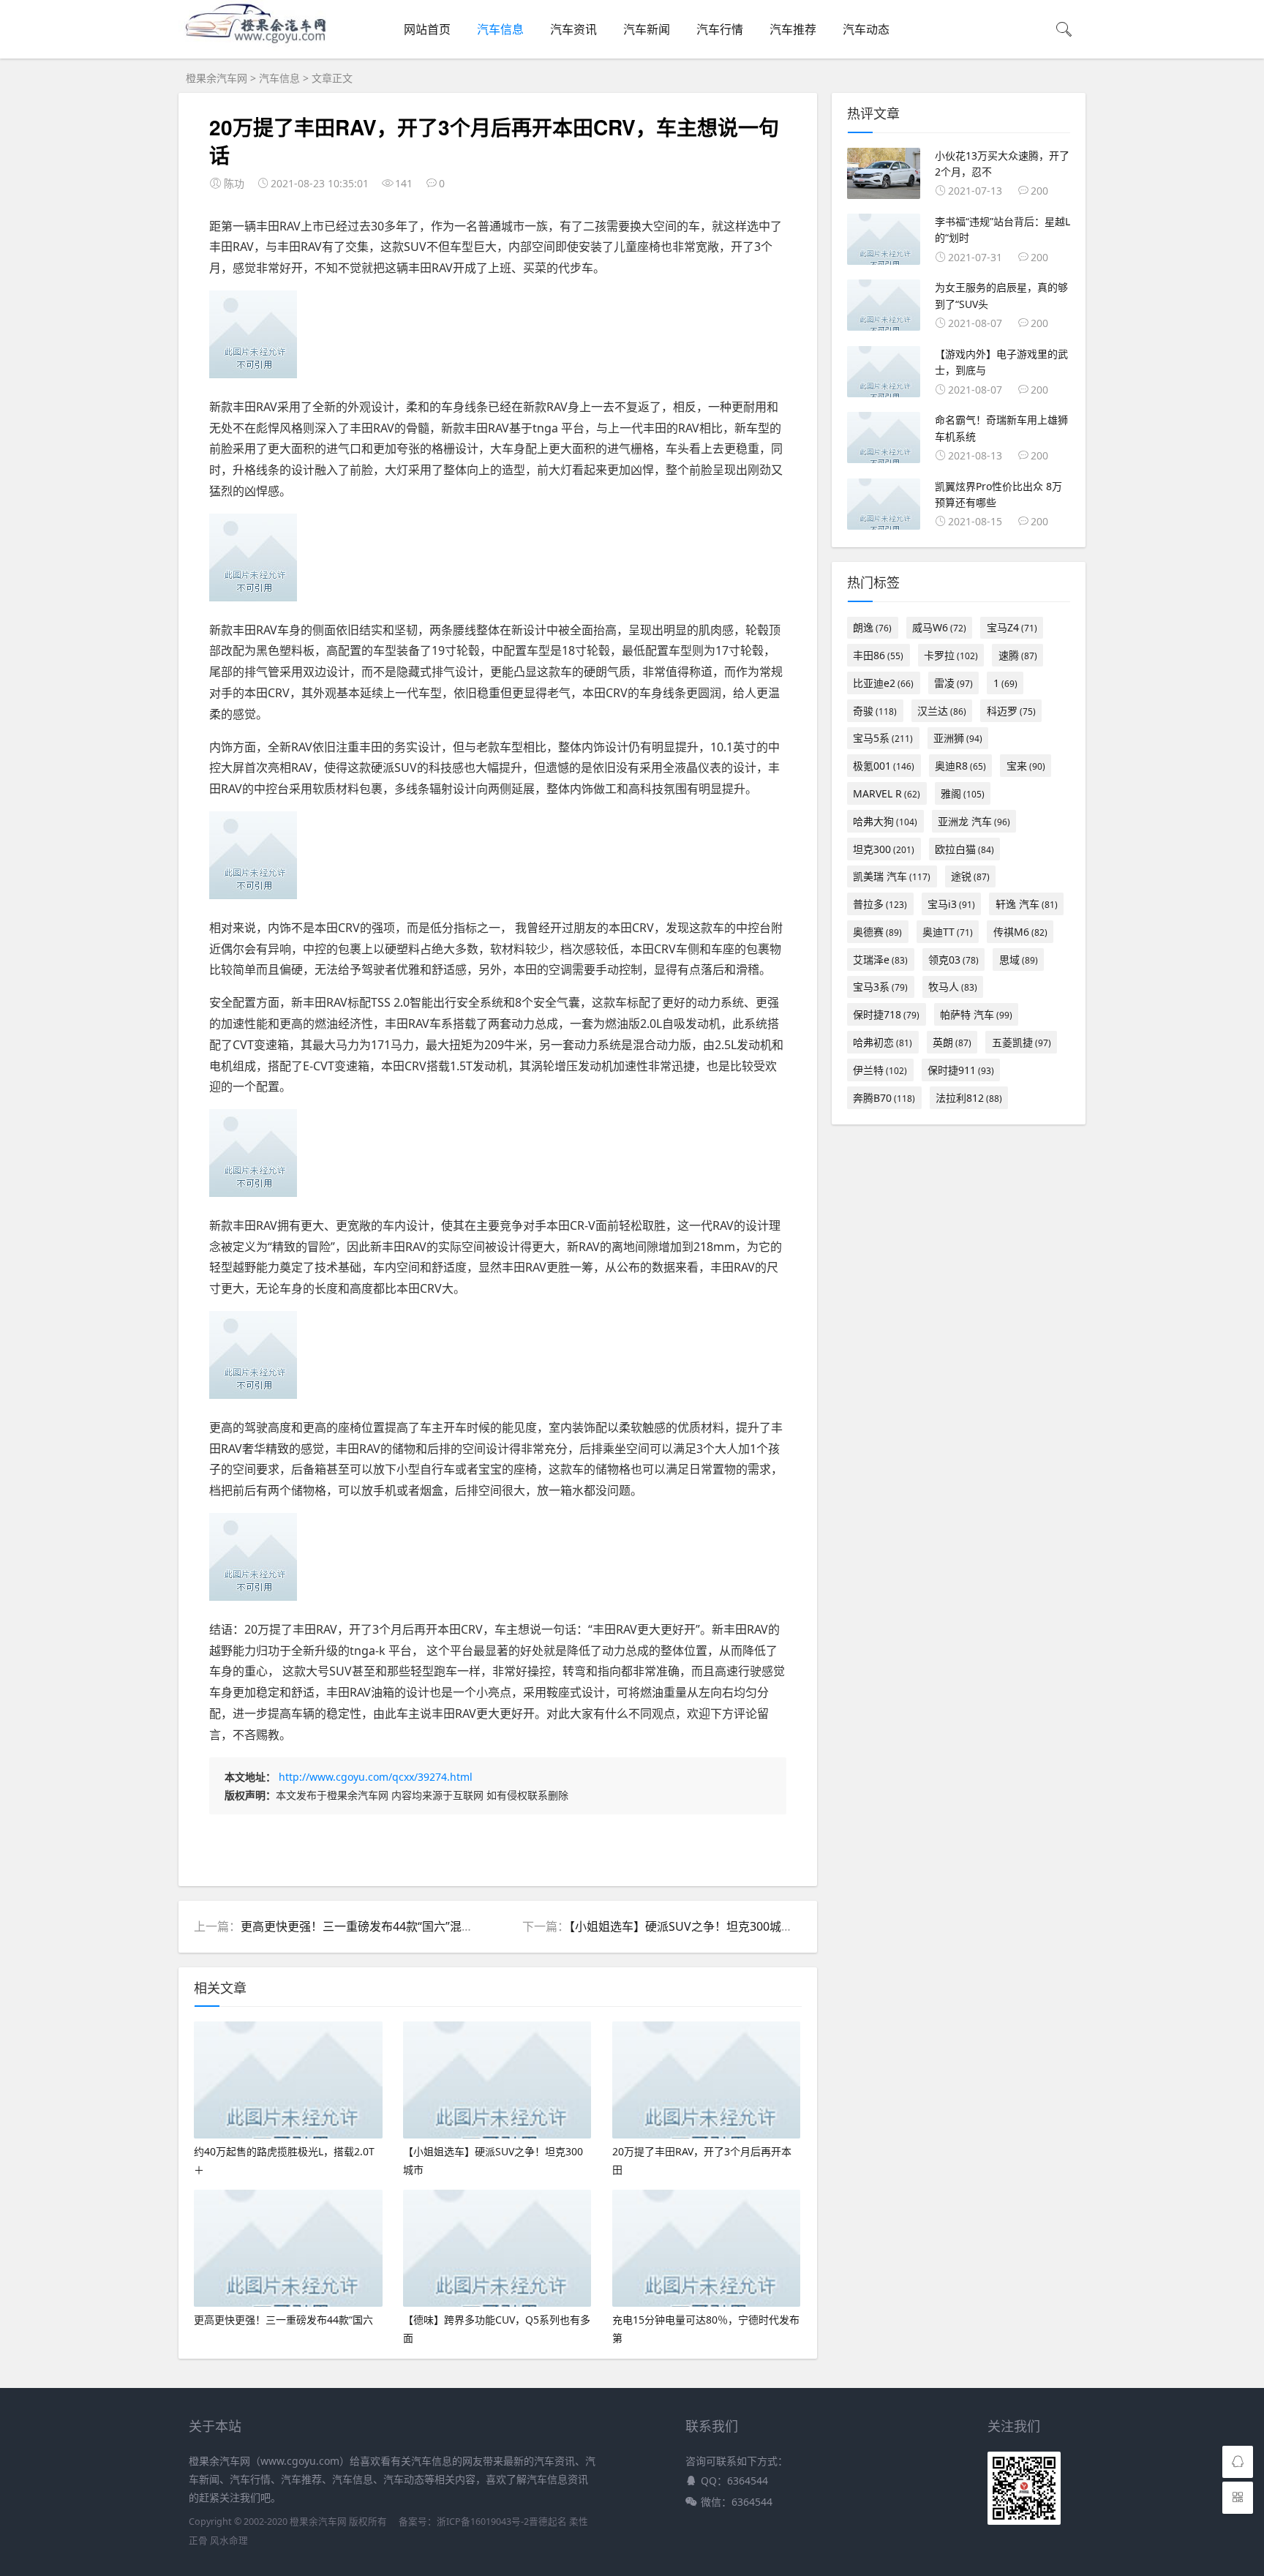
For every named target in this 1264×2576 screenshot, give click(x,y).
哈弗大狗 (885, 821)
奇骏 (875, 711)
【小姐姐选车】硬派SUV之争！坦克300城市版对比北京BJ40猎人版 (740, 1926)
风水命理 (229, 2541)
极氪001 (884, 766)
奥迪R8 (960, 766)
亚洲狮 (958, 738)
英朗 (952, 1042)
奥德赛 (877, 932)
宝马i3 (951, 904)
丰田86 (878, 655)
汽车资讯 (573, 29)
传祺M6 (1020, 932)
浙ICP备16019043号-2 (483, 2521)
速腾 (1018, 655)
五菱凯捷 (1022, 1042)
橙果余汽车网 (217, 78)
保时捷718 (886, 1014)
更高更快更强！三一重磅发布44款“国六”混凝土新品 (375, 1926)
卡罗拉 (951, 655)
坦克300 (884, 849)
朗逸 (872, 627)
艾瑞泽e (880, 960)
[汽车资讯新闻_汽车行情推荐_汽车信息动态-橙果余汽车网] (261, 46)
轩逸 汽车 (1027, 904)
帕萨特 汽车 (976, 1014)
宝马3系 (880, 987)
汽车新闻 (647, 29)
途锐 (970, 876)
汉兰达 (942, 711)
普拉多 (880, 904)
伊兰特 (880, 1070)
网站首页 (427, 29)
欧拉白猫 (964, 849)
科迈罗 (1011, 711)
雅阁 (963, 793)
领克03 (953, 960)
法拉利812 (969, 1098)
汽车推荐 (793, 29)
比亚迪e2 (883, 683)
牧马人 (953, 987)
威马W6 (939, 627)
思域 (1019, 960)
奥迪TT (948, 932)
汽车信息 (500, 29)
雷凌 (953, 683)
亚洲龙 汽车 (974, 821)
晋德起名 (548, 2521)
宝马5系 (883, 738)
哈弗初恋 (883, 1042)
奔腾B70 (884, 1098)
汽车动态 (866, 29)
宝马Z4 (1012, 627)
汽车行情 (720, 29)
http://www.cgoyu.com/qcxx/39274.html (376, 1777)
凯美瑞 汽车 (892, 876)
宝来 (1026, 766)
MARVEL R (887, 793)
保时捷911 (961, 1070)
